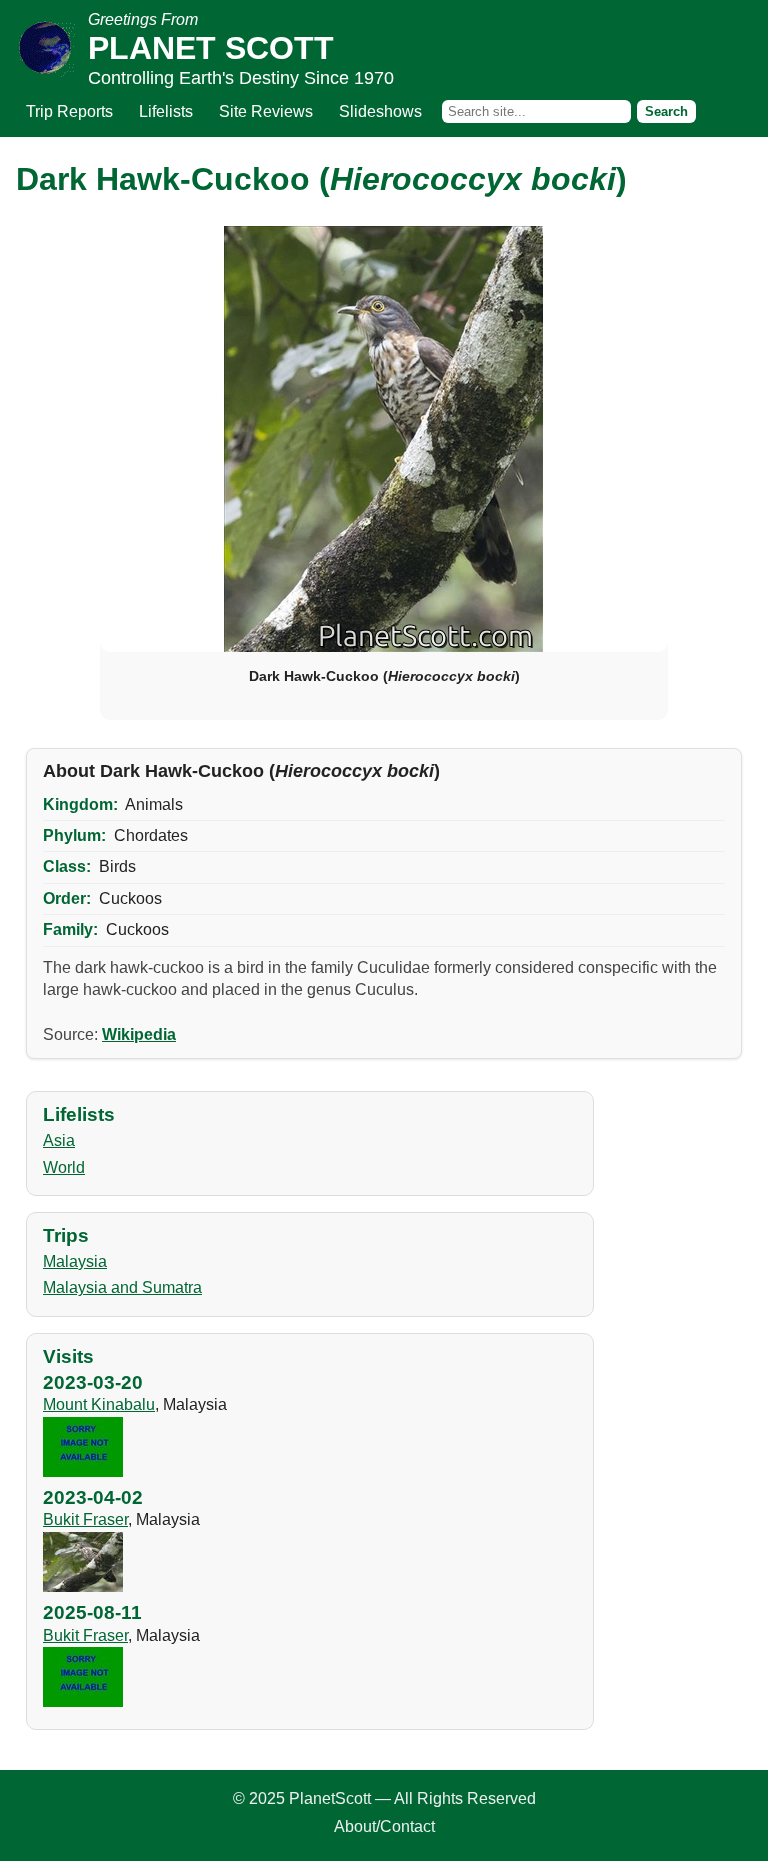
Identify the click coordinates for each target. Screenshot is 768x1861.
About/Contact (384, 1826)
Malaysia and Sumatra (122, 1287)
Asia (59, 1140)
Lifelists (166, 111)
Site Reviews (266, 111)
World (64, 1167)
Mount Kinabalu (99, 1404)
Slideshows (380, 111)
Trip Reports (69, 111)
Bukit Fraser (85, 1519)
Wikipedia (139, 1034)
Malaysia (75, 1261)
